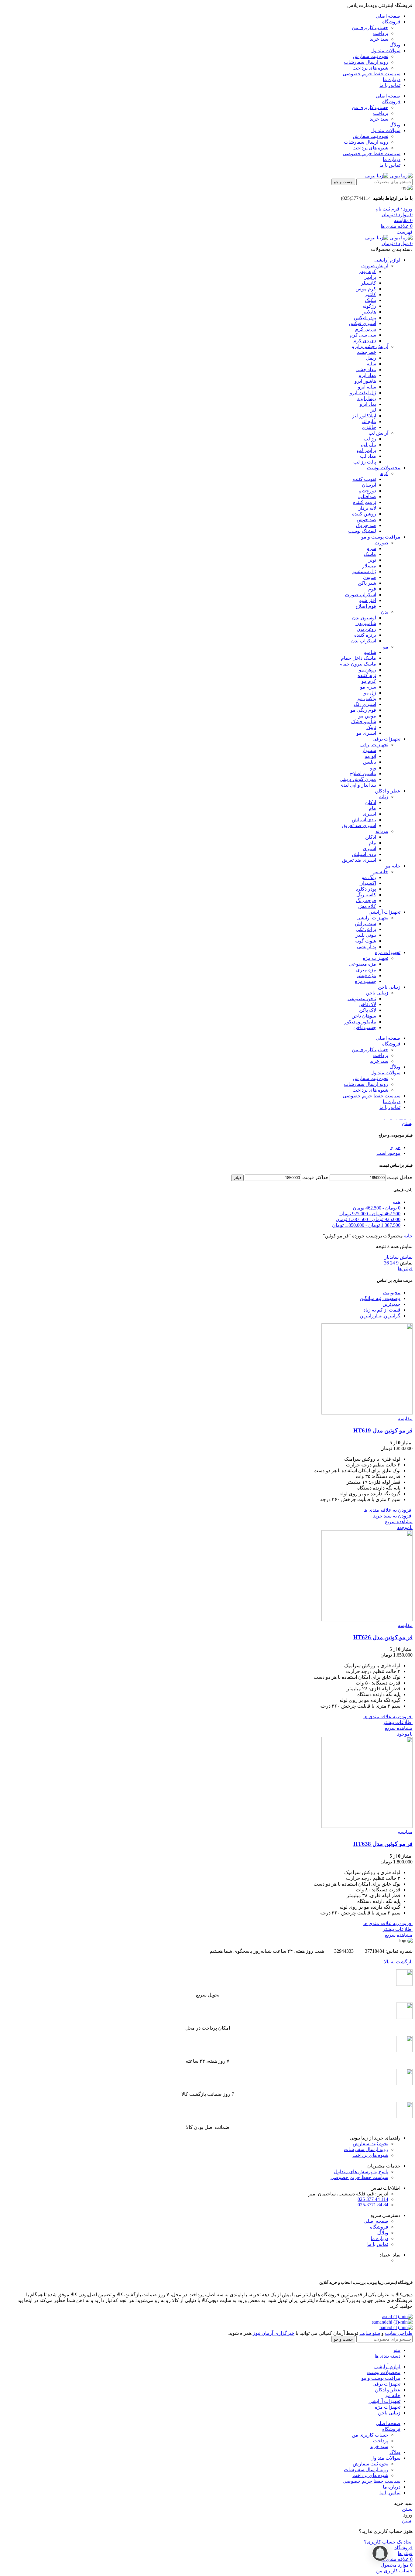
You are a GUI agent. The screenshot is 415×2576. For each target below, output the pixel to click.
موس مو (367, 716)
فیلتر (237, 1178)
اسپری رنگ (365, 704)
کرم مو (369, 681)
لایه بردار (367, 508)
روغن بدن (366, 629)
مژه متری (366, 970)
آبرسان (369, 485)
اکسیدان (368, 883)
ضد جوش (366, 520)
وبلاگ (383, 2233)
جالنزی (369, 427)
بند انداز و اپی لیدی (358, 785)
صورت (381, 543)
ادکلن (371, 802)
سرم (371, 548)
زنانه (384, 797)
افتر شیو (368, 600)
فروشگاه (379, 2227)
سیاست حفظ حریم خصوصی (359, 2177)
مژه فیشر (366, 975)
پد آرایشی (367, 947)
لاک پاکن (368, 1010)
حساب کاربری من (370, 27)
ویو (373, 768)
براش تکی (366, 929)
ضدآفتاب (367, 496)
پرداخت (381, 33)
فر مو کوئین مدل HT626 (383, 1637)
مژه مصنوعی (363, 964)
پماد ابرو (368, 404)
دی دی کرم (365, 341)
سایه (371, 364)
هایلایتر (369, 312)
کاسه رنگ (366, 895)
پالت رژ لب (365, 462)
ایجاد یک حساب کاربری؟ (388, 2542)
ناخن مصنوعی (362, 999)
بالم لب (369, 445)
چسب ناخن (365, 1027)
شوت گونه (366, 941)
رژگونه (369, 306)
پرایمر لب (366, 450)
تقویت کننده (364, 479)
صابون (370, 577)
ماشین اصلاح (363, 773)
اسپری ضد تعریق (359, 825)
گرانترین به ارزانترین (380, 1316)
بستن (407, 1123)
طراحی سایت (399, 2333)
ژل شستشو (364, 571)
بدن (385, 612)
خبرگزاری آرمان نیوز (274, 2333)
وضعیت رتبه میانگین (380, 1298)
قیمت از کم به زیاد (382, 1310)
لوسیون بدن (364, 618)
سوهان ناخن (364, 1016)
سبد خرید (379, 39)
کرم (384, 473)
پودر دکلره (366, 889)
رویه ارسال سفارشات (366, 62)
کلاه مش (367, 906)
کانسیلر (369, 283)
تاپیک (371, 727)
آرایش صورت (375, 266)
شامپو (370, 652)
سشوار (369, 750)
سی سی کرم (363, 335)
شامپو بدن (366, 623)
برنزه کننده (365, 635)
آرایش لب (378, 433)
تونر (372, 560)
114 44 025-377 (373, 2199)
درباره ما (379, 2238)
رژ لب (370, 439)
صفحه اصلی (376, 2221)
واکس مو (367, 698)
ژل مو (370, 693)
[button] (393, 1516)
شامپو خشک (364, 722)
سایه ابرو (367, 387)
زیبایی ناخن (377, 993)
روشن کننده (364, 514)
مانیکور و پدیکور (360, 1022)
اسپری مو (366, 733)
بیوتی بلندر (366, 935)
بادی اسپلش (364, 820)
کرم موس (366, 289)
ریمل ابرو (367, 398)
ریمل (371, 358)
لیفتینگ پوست (362, 531)
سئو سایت (370, 2333)
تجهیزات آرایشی (372, 918)
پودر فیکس (365, 318)
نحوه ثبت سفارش (370, 56)
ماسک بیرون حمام (358, 664)
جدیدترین (391, 1304)
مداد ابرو (367, 375)
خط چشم (366, 352)
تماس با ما (378, 2244)
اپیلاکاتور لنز (364, 416)
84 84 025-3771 (373, 2205)
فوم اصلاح (366, 606)
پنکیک (370, 300)
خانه (408, 1236)
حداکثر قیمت (315, 1177)
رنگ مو (369, 877)
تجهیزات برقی (374, 745)
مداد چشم (366, 369)
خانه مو (381, 872)
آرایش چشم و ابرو (370, 346)
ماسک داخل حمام (358, 658)
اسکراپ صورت (360, 595)
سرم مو (368, 687)
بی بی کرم (366, 329)
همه (396, 1202)
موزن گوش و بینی (358, 779)
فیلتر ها (405, 1269)
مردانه (382, 831)
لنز (373, 410)
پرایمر (370, 277)
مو (386, 647)
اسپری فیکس (362, 323)
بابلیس (370, 762)
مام (372, 808)
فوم (372, 589)
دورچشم (367, 491)
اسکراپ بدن (364, 641)
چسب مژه (365, 981)
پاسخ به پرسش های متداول (361, 2172)
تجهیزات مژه (376, 958)
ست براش (365, 924)
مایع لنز (369, 421)
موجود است (388, 1153)
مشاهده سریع (399, 1522)
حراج (395, 1147)
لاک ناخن (367, 1004)
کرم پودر (367, 271)
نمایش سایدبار (398, 1257)
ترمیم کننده (365, 502)
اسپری (369, 814)
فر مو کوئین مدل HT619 (383, 1430)
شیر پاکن (367, 583)
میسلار (369, 566)
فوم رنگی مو (363, 710)
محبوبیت (392, 1293)
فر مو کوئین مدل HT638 (383, 1844)
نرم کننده (367, 675)
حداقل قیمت (400, 1177)
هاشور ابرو (365, 381)
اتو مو (370, 756)
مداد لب (368, 456)
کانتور (370, 294)
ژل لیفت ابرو (363, 393)
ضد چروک (366, 525)
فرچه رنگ (366, 900)
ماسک (370, 554)
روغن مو (367, 670)
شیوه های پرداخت (370, 68)
